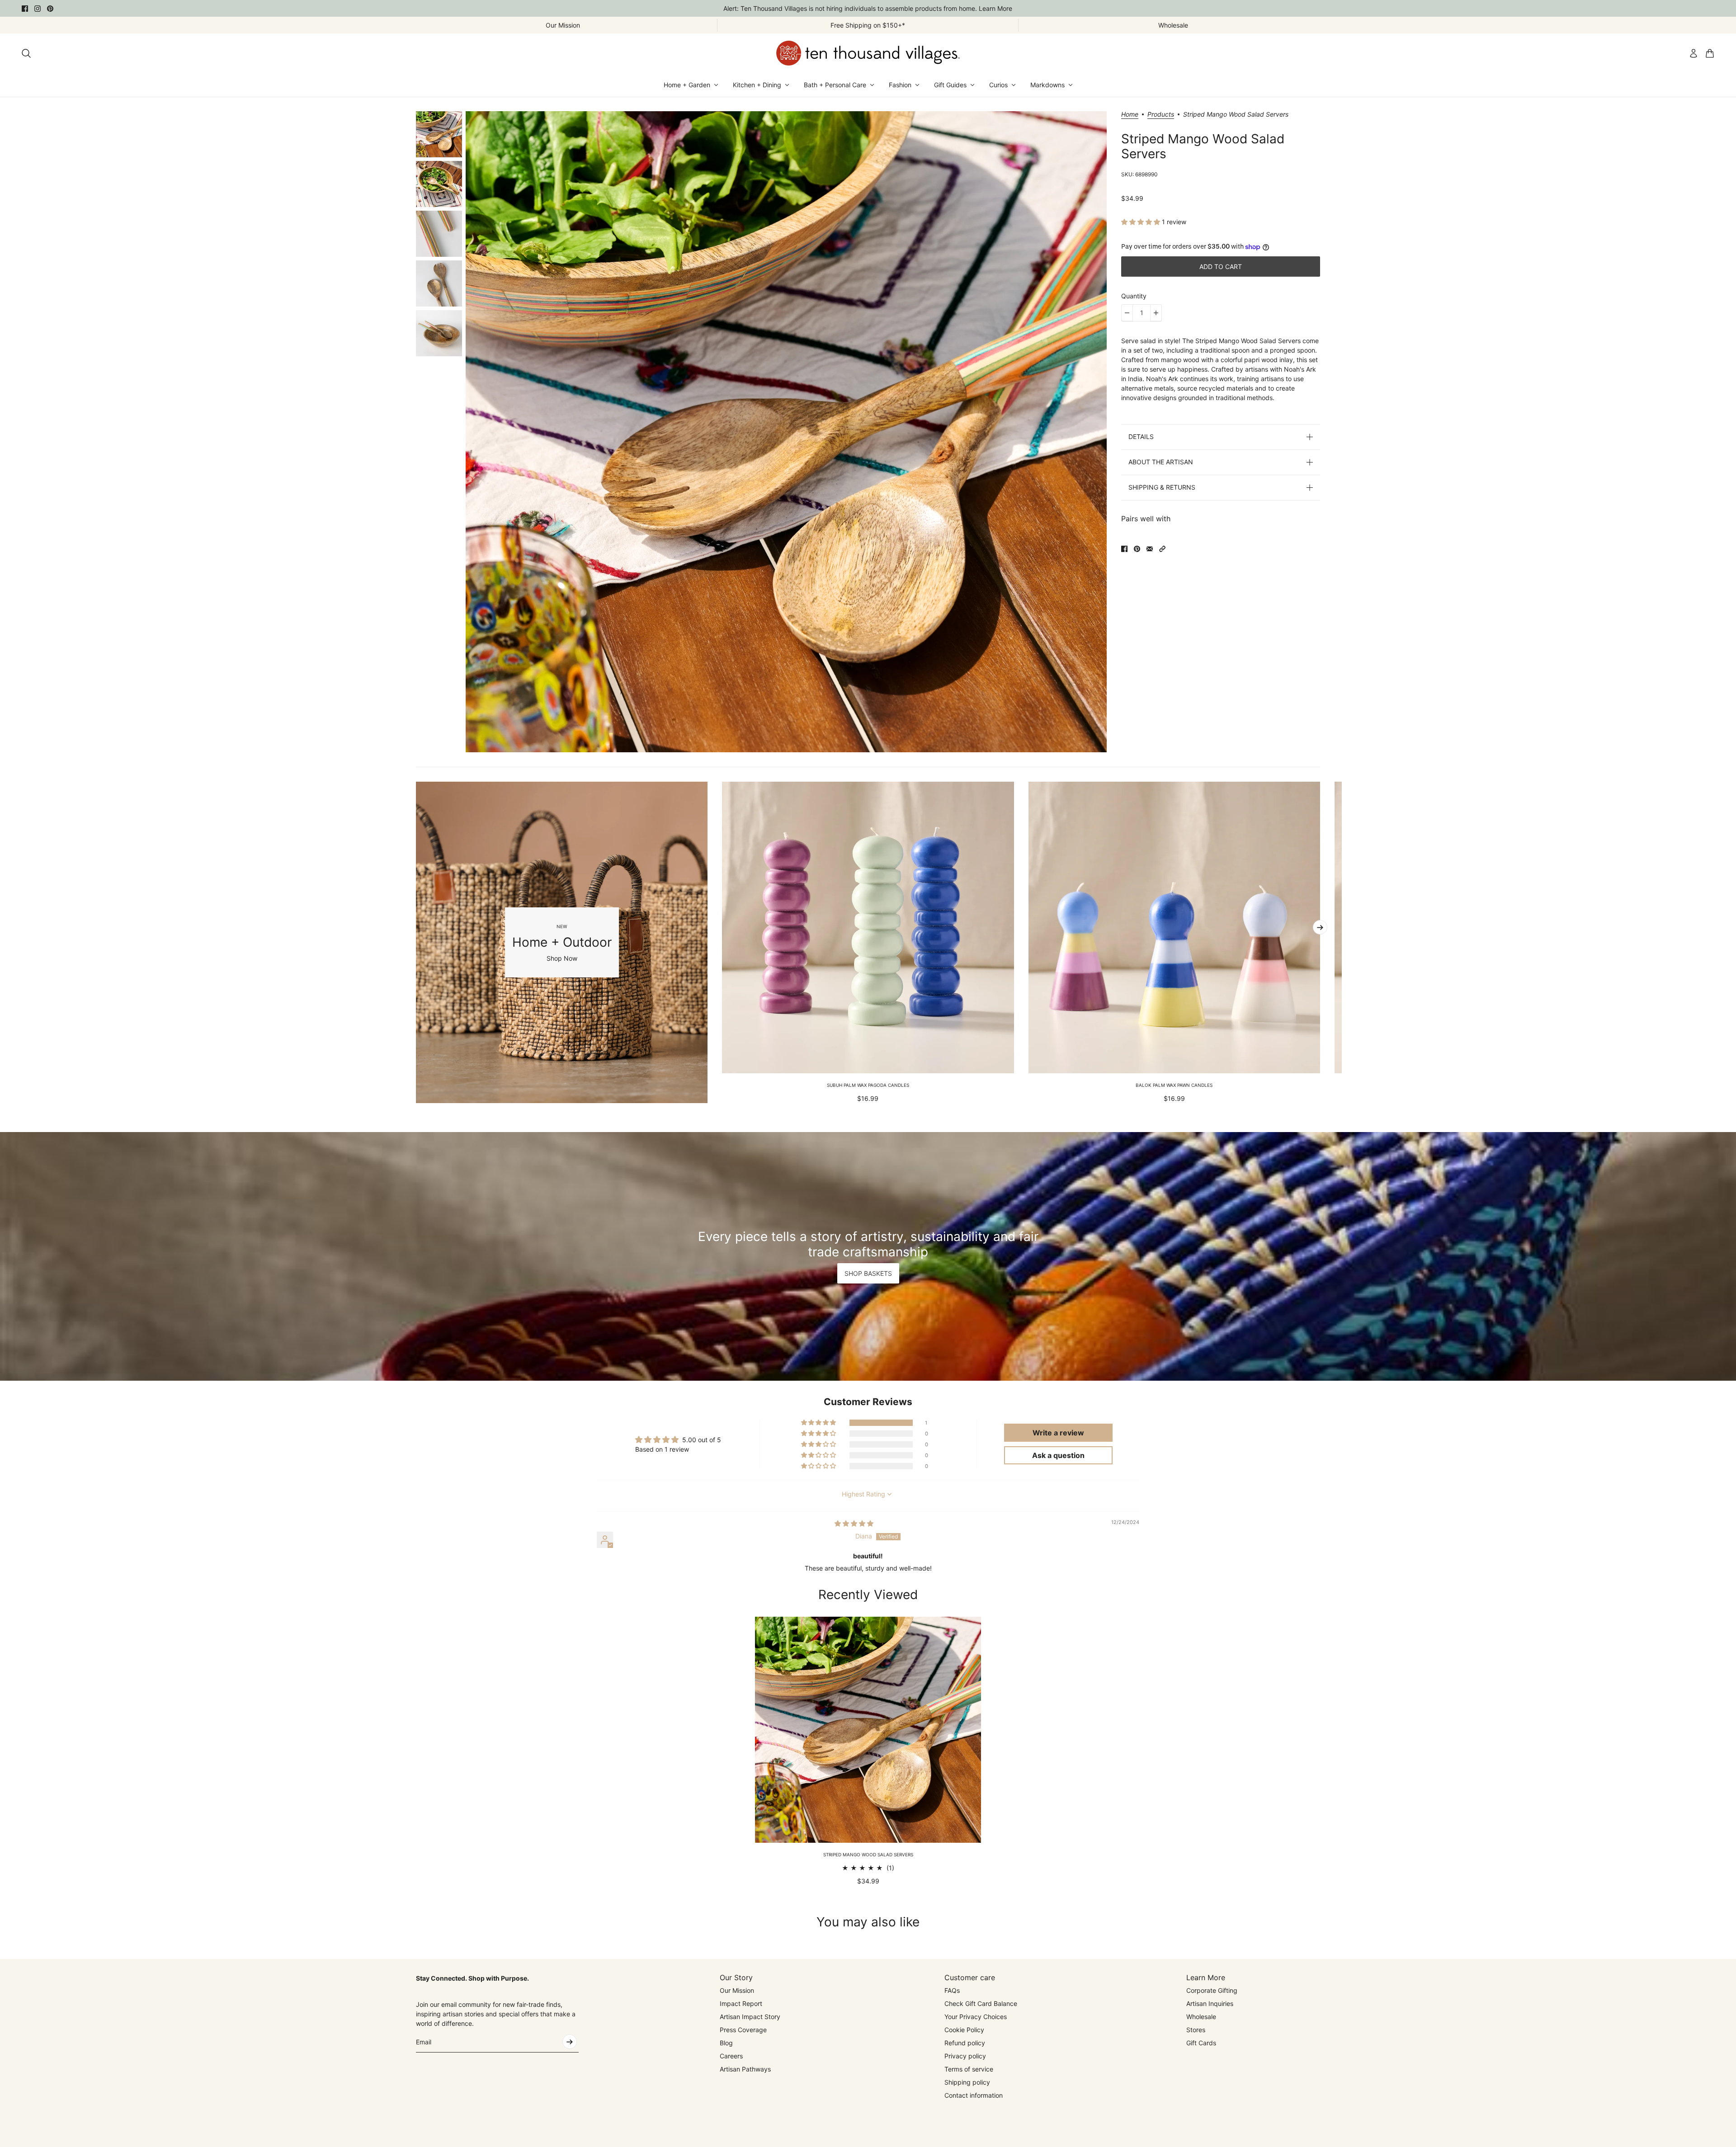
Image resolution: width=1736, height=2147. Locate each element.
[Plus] (1156, 313)
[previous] (416, 942)
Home (1130, 115)
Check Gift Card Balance (981, 2003)
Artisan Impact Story (750, 2017)
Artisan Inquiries (1210, 2003)
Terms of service (969, 2069)
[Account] (1694, 53)
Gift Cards (1201, 2043)
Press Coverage (743, 2030)
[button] (1142, 222)
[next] (1320, 927)
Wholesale (1201, 2017)
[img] (854, 1523)
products (1161, 115)
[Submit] (570, 2042)
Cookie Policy (964, 2030)
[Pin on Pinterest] (1137, 549)
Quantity (1134, 296)
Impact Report (741, 2003)
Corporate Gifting (1212, 1990)
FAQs (952, 1990)
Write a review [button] (1058, 1433)
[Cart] (1710, 53)
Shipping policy (967, 2082)
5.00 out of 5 (702, 1440)
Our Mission (737, 1990)
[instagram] (38, 9)
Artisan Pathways (745, 2069)
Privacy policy (965, 2056)
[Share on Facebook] (1124, 549)
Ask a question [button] (1058, 1455)
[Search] (26, 53)
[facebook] (25, 9)
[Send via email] (1150, 549)
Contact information (974, 2095)
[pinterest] (50, 9)
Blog (726, 2043)
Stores (1196, 2030)
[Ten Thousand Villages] (868, 53)
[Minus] (1127, 313)
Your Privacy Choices (976, 2017)
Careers (731, 2056)
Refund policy (965, 2043)
